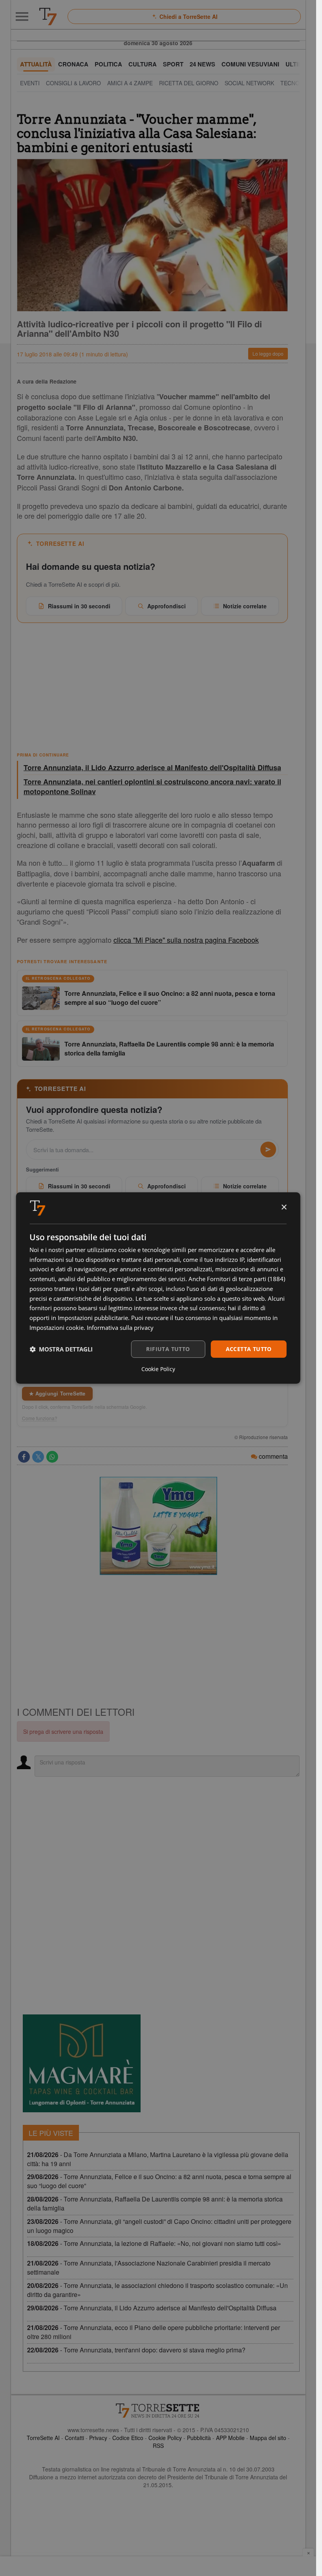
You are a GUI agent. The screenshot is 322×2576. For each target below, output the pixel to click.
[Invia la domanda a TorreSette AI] (268, 1149)
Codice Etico (128, 2438)
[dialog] (158, 1288)
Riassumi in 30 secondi (79, 606)
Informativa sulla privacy (120, 1327)
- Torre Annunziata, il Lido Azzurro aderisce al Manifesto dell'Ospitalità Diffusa (152, 2308)
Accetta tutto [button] (249, 1349)
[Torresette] (48, 17)
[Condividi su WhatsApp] (52, 1457)
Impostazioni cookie (57, 1327)
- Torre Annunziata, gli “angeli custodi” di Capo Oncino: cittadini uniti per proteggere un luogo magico (159, 2226)
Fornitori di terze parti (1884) (246, 1279)
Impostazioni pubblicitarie (93, 1318)
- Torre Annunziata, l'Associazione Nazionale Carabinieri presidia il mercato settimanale (149, 2268)
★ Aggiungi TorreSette (57, 1393)
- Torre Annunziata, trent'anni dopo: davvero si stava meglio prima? (136, 2350)
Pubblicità (199, 2438)
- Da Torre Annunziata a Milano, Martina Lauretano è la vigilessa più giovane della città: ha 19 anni (158, 2159)
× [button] (284, 1207)
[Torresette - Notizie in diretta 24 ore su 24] (158, 2411)
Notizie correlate (245, 606)
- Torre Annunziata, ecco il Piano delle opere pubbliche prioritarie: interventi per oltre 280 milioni (154, 2332)
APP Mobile (230, 2438)
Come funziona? (40, 1418)
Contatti (74, 2438)
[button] (61, 1349)
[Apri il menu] (22, 17)
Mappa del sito (268, 2438)
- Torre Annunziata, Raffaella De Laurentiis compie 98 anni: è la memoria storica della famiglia (155, 2203)
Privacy (98, 2438)
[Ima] (158, 1526)
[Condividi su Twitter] (38, 1457)
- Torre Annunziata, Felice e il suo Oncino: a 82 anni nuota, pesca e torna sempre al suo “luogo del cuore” (159, 2181)
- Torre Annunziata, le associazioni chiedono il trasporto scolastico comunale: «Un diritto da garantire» (157, 2290)
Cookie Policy (165, 2438)
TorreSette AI (43, 2438)
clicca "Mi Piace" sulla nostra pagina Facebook (186, 940)
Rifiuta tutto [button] (168, 1349)
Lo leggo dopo (268, 353)
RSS (158, 2446)
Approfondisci (166, 606)
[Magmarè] (82, 2063)
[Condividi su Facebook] (24, 1457)
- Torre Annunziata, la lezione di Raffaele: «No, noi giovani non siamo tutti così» (154, 2243)
